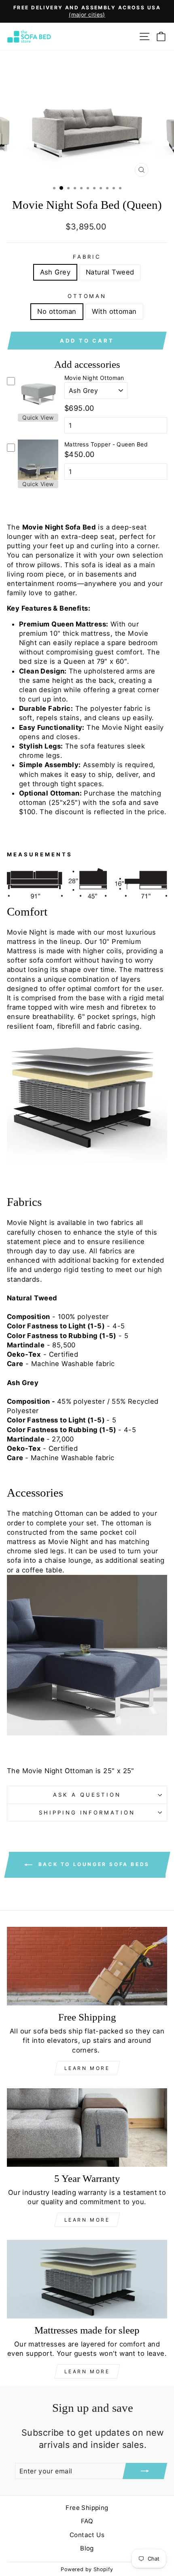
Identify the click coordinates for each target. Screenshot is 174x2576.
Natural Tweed (110, 272)
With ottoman (114, 311)
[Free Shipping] (87, 1966)
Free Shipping (87, 2508)
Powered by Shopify (87, 2569)
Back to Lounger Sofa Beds (93, 1865)
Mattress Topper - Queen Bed (106, 444)
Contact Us (87, 2535)
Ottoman (87, 296)
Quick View (38, 417)
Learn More (87, 2068)
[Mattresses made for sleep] (87, 2279)
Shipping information (87, 1812)
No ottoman (57, 311)
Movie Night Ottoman (94, 378)
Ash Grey (55, 272)
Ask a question (87, 1795)
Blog (87, 2548)
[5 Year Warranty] (87, 2128)
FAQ (87, 2521)
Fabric (87, 257)
